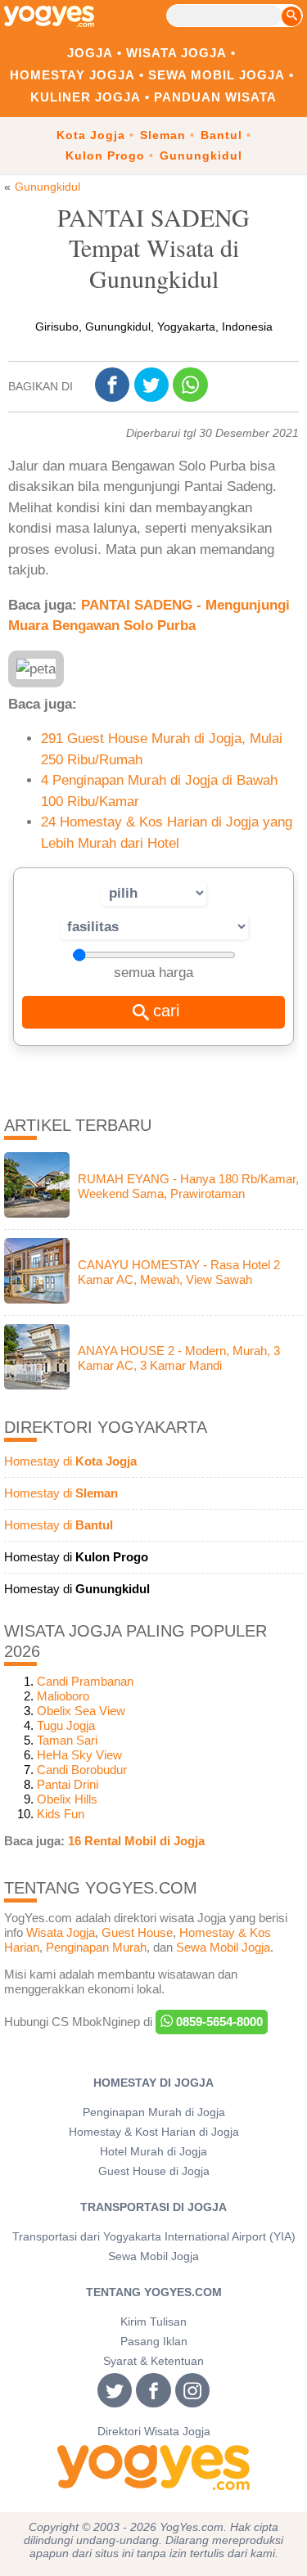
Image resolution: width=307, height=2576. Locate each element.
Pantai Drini (68, 1784)
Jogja (90, 53)
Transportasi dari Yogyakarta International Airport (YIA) (154, 2237)
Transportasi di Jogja (153, 2207)
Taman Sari (67, 1740)
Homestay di (70, 1461)
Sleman (163, 135)
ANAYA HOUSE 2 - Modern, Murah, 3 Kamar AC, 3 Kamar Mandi (179, 1358)
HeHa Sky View (79, 1755)
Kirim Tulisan (153, 2322)
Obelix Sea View (81, 1711)
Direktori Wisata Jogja (154, 2432)
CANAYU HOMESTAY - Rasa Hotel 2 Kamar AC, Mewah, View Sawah (179, 1272)
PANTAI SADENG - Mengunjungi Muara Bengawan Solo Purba (149, 616)
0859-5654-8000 (218, 2022)
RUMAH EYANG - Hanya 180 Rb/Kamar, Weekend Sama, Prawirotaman (188, 1186)
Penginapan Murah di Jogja (154, 2112)
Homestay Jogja (72, 75)
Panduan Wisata (215, 97)
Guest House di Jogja (154, 2171)
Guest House (137, 1932)
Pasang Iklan (154, 2342)
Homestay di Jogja (153, 2083)
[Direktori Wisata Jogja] (153, 2468)
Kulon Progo (105, 155)
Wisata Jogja (176, 53)
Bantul (221, 135)
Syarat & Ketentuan (153, 2361)
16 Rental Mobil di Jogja (136, 1841)
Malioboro (63, 1696)
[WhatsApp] (192, 387)
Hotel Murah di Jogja (153, 2152)
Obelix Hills (67, 1799)
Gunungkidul (201, 155)
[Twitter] (154, 386)
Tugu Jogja (66, 1725)
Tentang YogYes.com (154, 2292)
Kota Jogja (91, 135)
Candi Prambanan (85, 1681)
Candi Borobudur (82, 1770)
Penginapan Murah (96, 1947)
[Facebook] (115, 386)
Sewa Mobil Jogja (217, 75)
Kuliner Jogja (86, 97)
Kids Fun (61, 1814)
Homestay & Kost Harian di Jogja (154, 2132)
